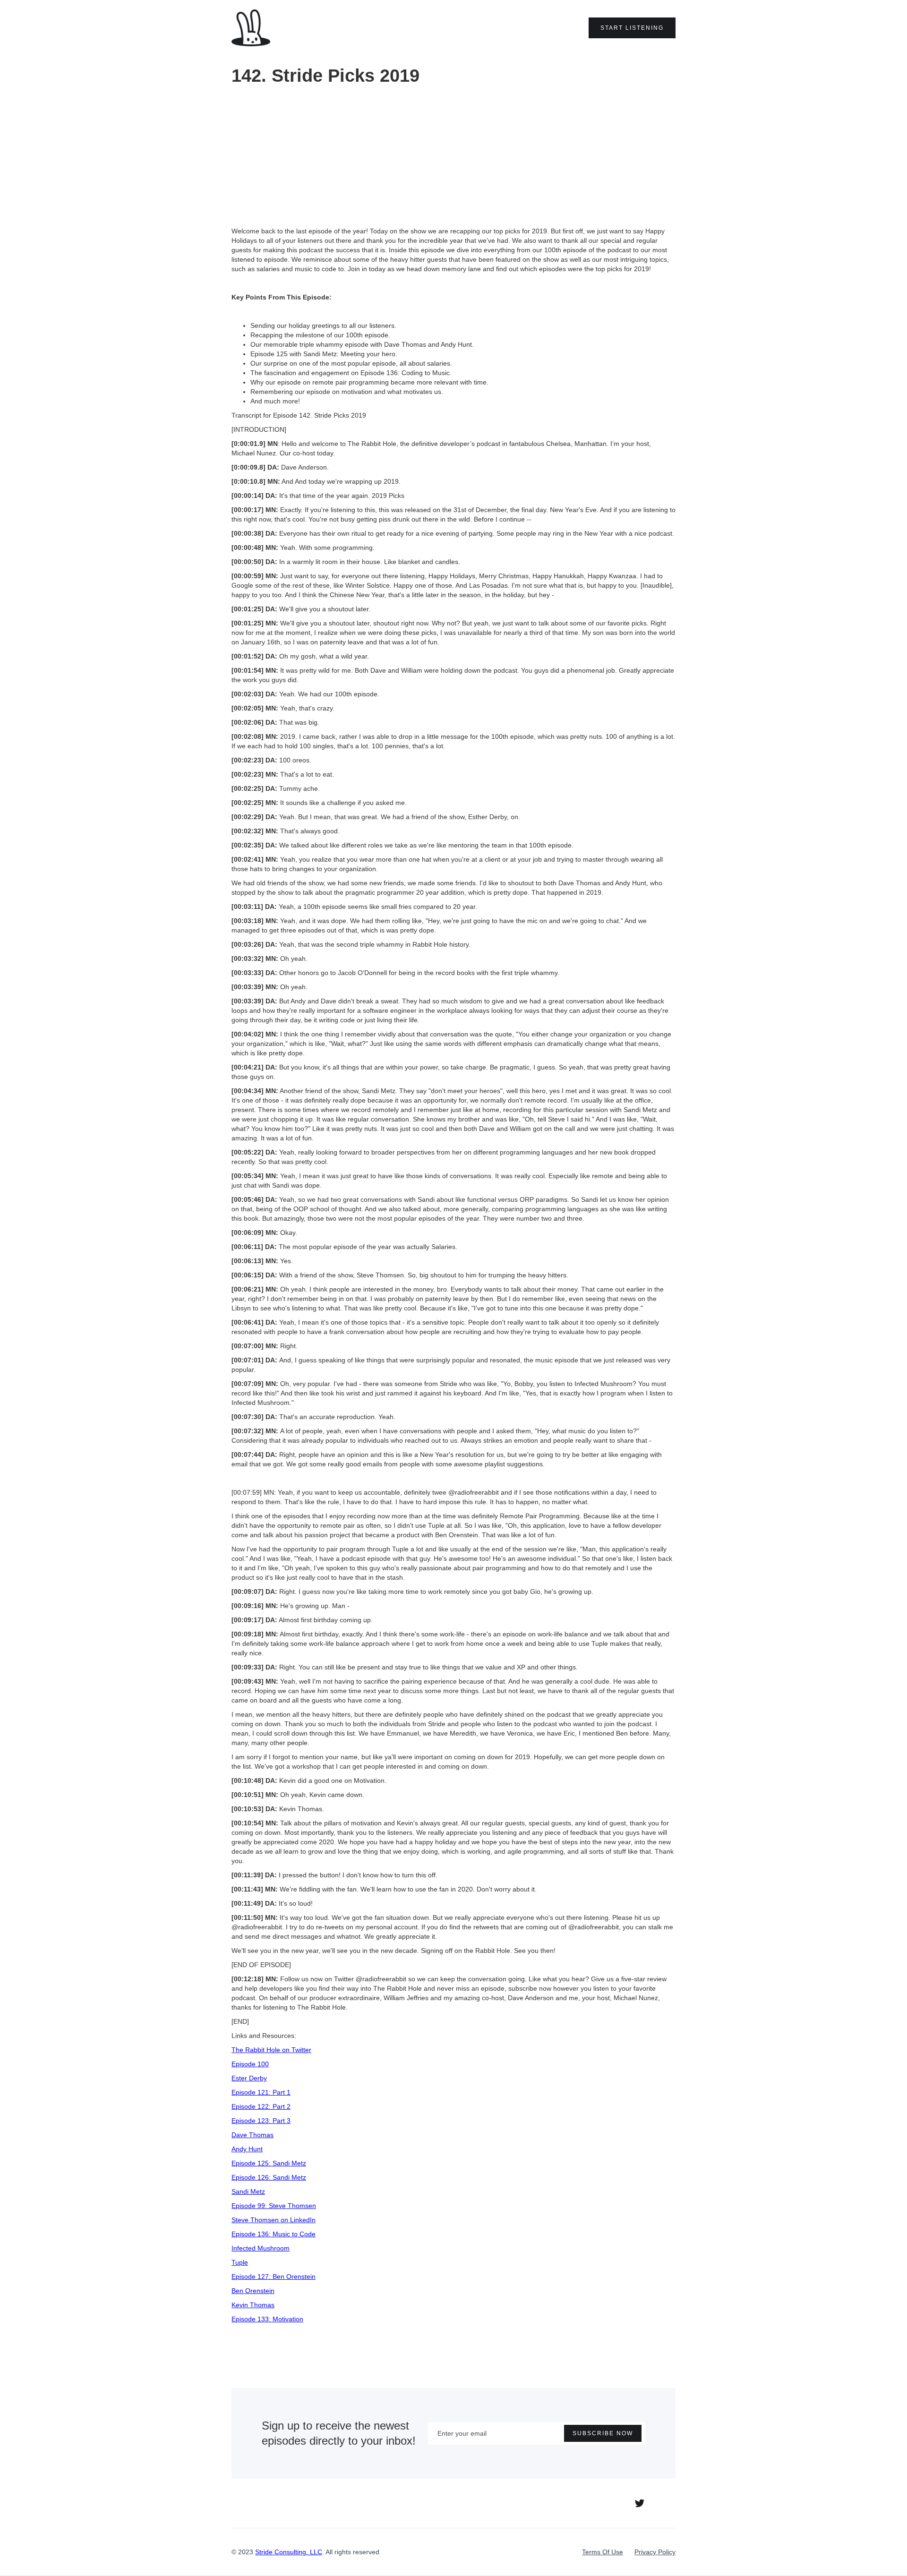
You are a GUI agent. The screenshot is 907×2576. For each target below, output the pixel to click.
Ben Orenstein (253, 2291)
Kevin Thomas (253, 2305)
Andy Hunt (247, 2149)
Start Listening (632, 28)
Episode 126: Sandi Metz (269, 2177)
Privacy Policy (655, 2552)
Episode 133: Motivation (267, 2319)
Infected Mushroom (261, 2248)
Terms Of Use (603, 2552)
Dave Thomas (252, 2135)
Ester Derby (249, 2078)
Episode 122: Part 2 (261, 2106)
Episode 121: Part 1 (261, 2092)
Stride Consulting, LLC (289, 2552)
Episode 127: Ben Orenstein (274, 2276)
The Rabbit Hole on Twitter (271, 2050)
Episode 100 (250, 2064)
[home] (251, 28)
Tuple (240, 2262)
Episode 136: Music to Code (274, 2234)
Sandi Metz (248, 2191)
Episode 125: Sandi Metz (269, 2163)
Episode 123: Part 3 (261, 2121)
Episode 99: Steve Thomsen (274, 2206)
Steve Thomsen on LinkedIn (274, 2220)
